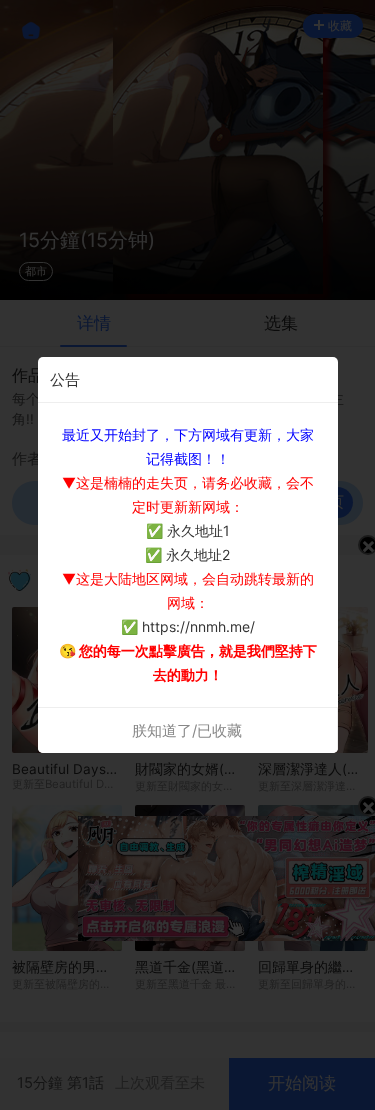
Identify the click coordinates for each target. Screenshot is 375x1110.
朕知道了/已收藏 (187, 730)
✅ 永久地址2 (187, 554)
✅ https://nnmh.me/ (188, 626)
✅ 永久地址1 (188, 530)
